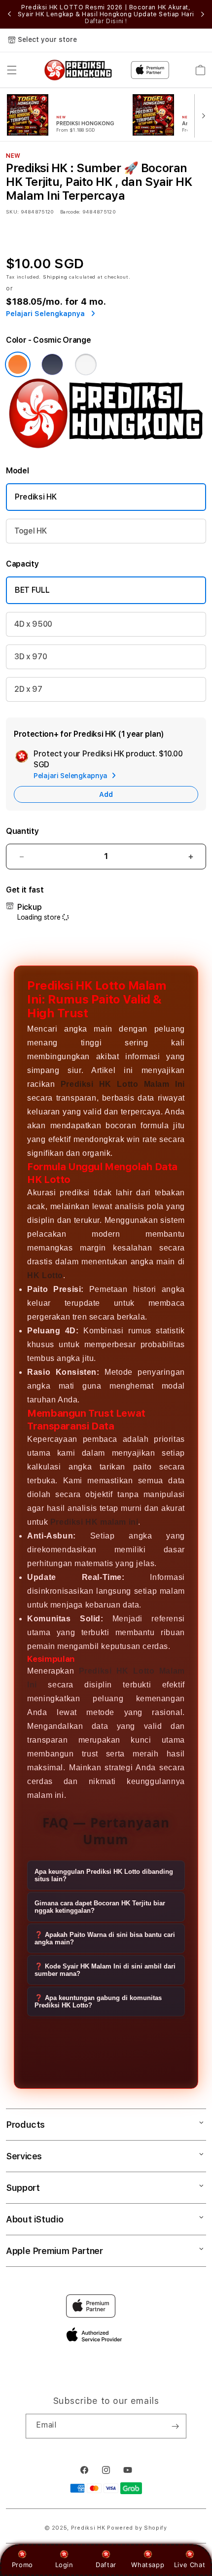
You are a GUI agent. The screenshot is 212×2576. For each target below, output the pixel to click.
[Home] (78, 70)
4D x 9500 (33, 624)
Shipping (55, 277)
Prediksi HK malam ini (94, 1522)
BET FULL (32, 590)
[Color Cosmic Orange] (18, 364)
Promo (22, 2565)
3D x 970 (31, 657)
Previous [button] (9, 14)
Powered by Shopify (137, 2528)
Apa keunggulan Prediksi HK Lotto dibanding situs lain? (104, 1875)
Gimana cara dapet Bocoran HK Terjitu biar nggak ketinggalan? (100, 1907)
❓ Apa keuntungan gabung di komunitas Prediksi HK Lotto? (98, 2002)
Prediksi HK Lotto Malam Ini (123, 1084)
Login (64, 2565)
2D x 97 (28, 689)
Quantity (22, 831)
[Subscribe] (175, 2426)
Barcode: (70, 212)
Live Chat (190, 2565)
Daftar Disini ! (106, 21)
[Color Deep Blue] (52, 364)
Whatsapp (148, 2565)
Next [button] (203, 14)
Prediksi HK (35, 497)
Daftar (106, 2565)
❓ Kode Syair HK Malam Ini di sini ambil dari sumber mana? (105, 1970)
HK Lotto (45, 1275)
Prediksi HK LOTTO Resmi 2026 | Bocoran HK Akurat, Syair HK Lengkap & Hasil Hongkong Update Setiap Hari (106, 14)
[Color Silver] (86, 364)
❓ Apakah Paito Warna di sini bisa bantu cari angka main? (105, 1938)
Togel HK (30, 531)
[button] (12, 70)
